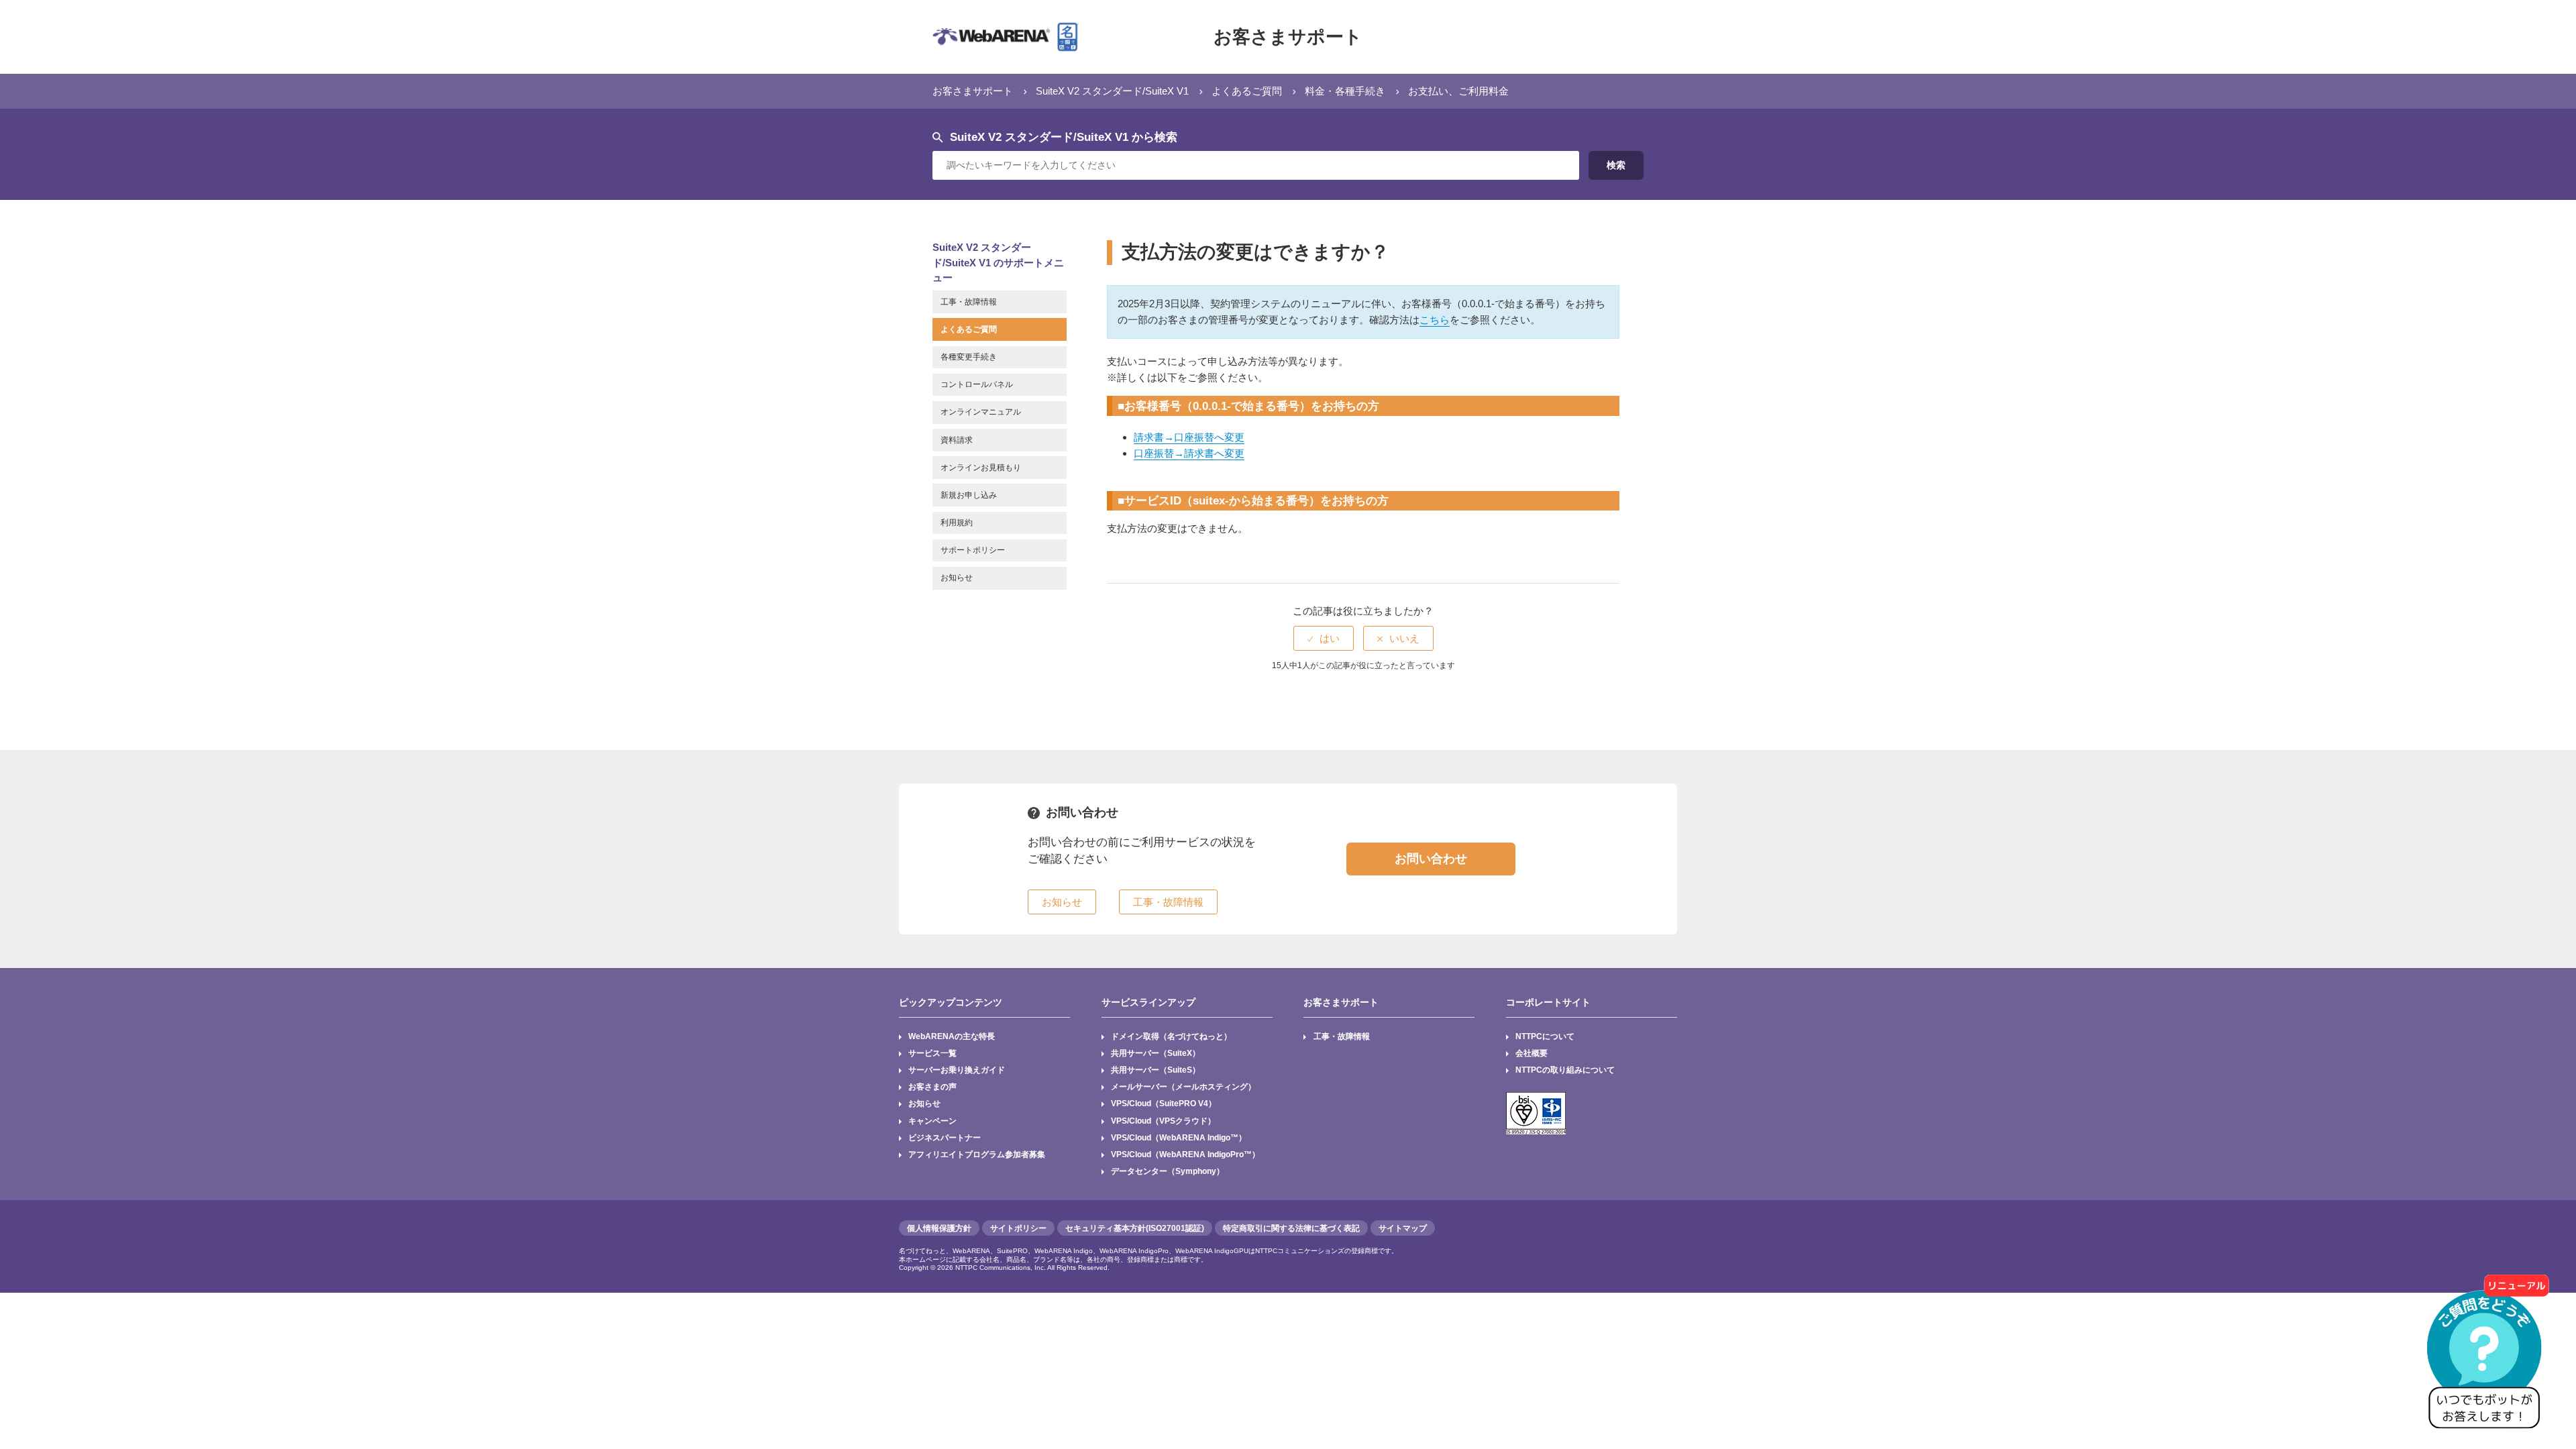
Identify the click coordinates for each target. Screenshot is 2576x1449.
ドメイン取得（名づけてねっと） (1171, 1036)
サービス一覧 (932, 1053)
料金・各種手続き (1345, 91)
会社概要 (1532, 1053)
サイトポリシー (1018, 1228)
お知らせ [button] (1062, 902)
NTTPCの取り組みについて (1565, 1070)
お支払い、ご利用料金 (1458, 91)
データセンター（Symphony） (1168, 1171)
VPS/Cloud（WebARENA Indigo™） (1179, 1138)
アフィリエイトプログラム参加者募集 (977, 1155)
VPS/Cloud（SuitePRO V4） (1164, 1104)
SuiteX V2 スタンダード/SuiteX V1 (1112, 91)
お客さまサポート (1288, 37)
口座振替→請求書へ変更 (1189, 453)
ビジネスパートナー (945, 1138)
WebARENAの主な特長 (952, 1036)
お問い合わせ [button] (1431, 859)
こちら (1435, 320)
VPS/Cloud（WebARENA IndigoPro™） (1185, 1155)
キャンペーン (932, 1121)
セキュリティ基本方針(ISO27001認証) (1135, 1228)
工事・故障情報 (1342, 1036)
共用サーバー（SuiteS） (1156, 1070)
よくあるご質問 (1247, 91)
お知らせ (924, 1104)
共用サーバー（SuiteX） (1156, 1053)
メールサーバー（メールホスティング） (1183, 1087)
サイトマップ (1403, 1228)
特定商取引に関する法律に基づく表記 (1291, 1228)
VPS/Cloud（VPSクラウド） (1163, 1121)
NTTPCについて (1545, 1036)
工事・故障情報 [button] (1168, 902)
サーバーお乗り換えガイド (957, 1070)
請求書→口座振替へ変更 (1189, 437)
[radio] (1324, 638)
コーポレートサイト (1548, 1002)
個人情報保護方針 (939, 1228)
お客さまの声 (932, 1087)
